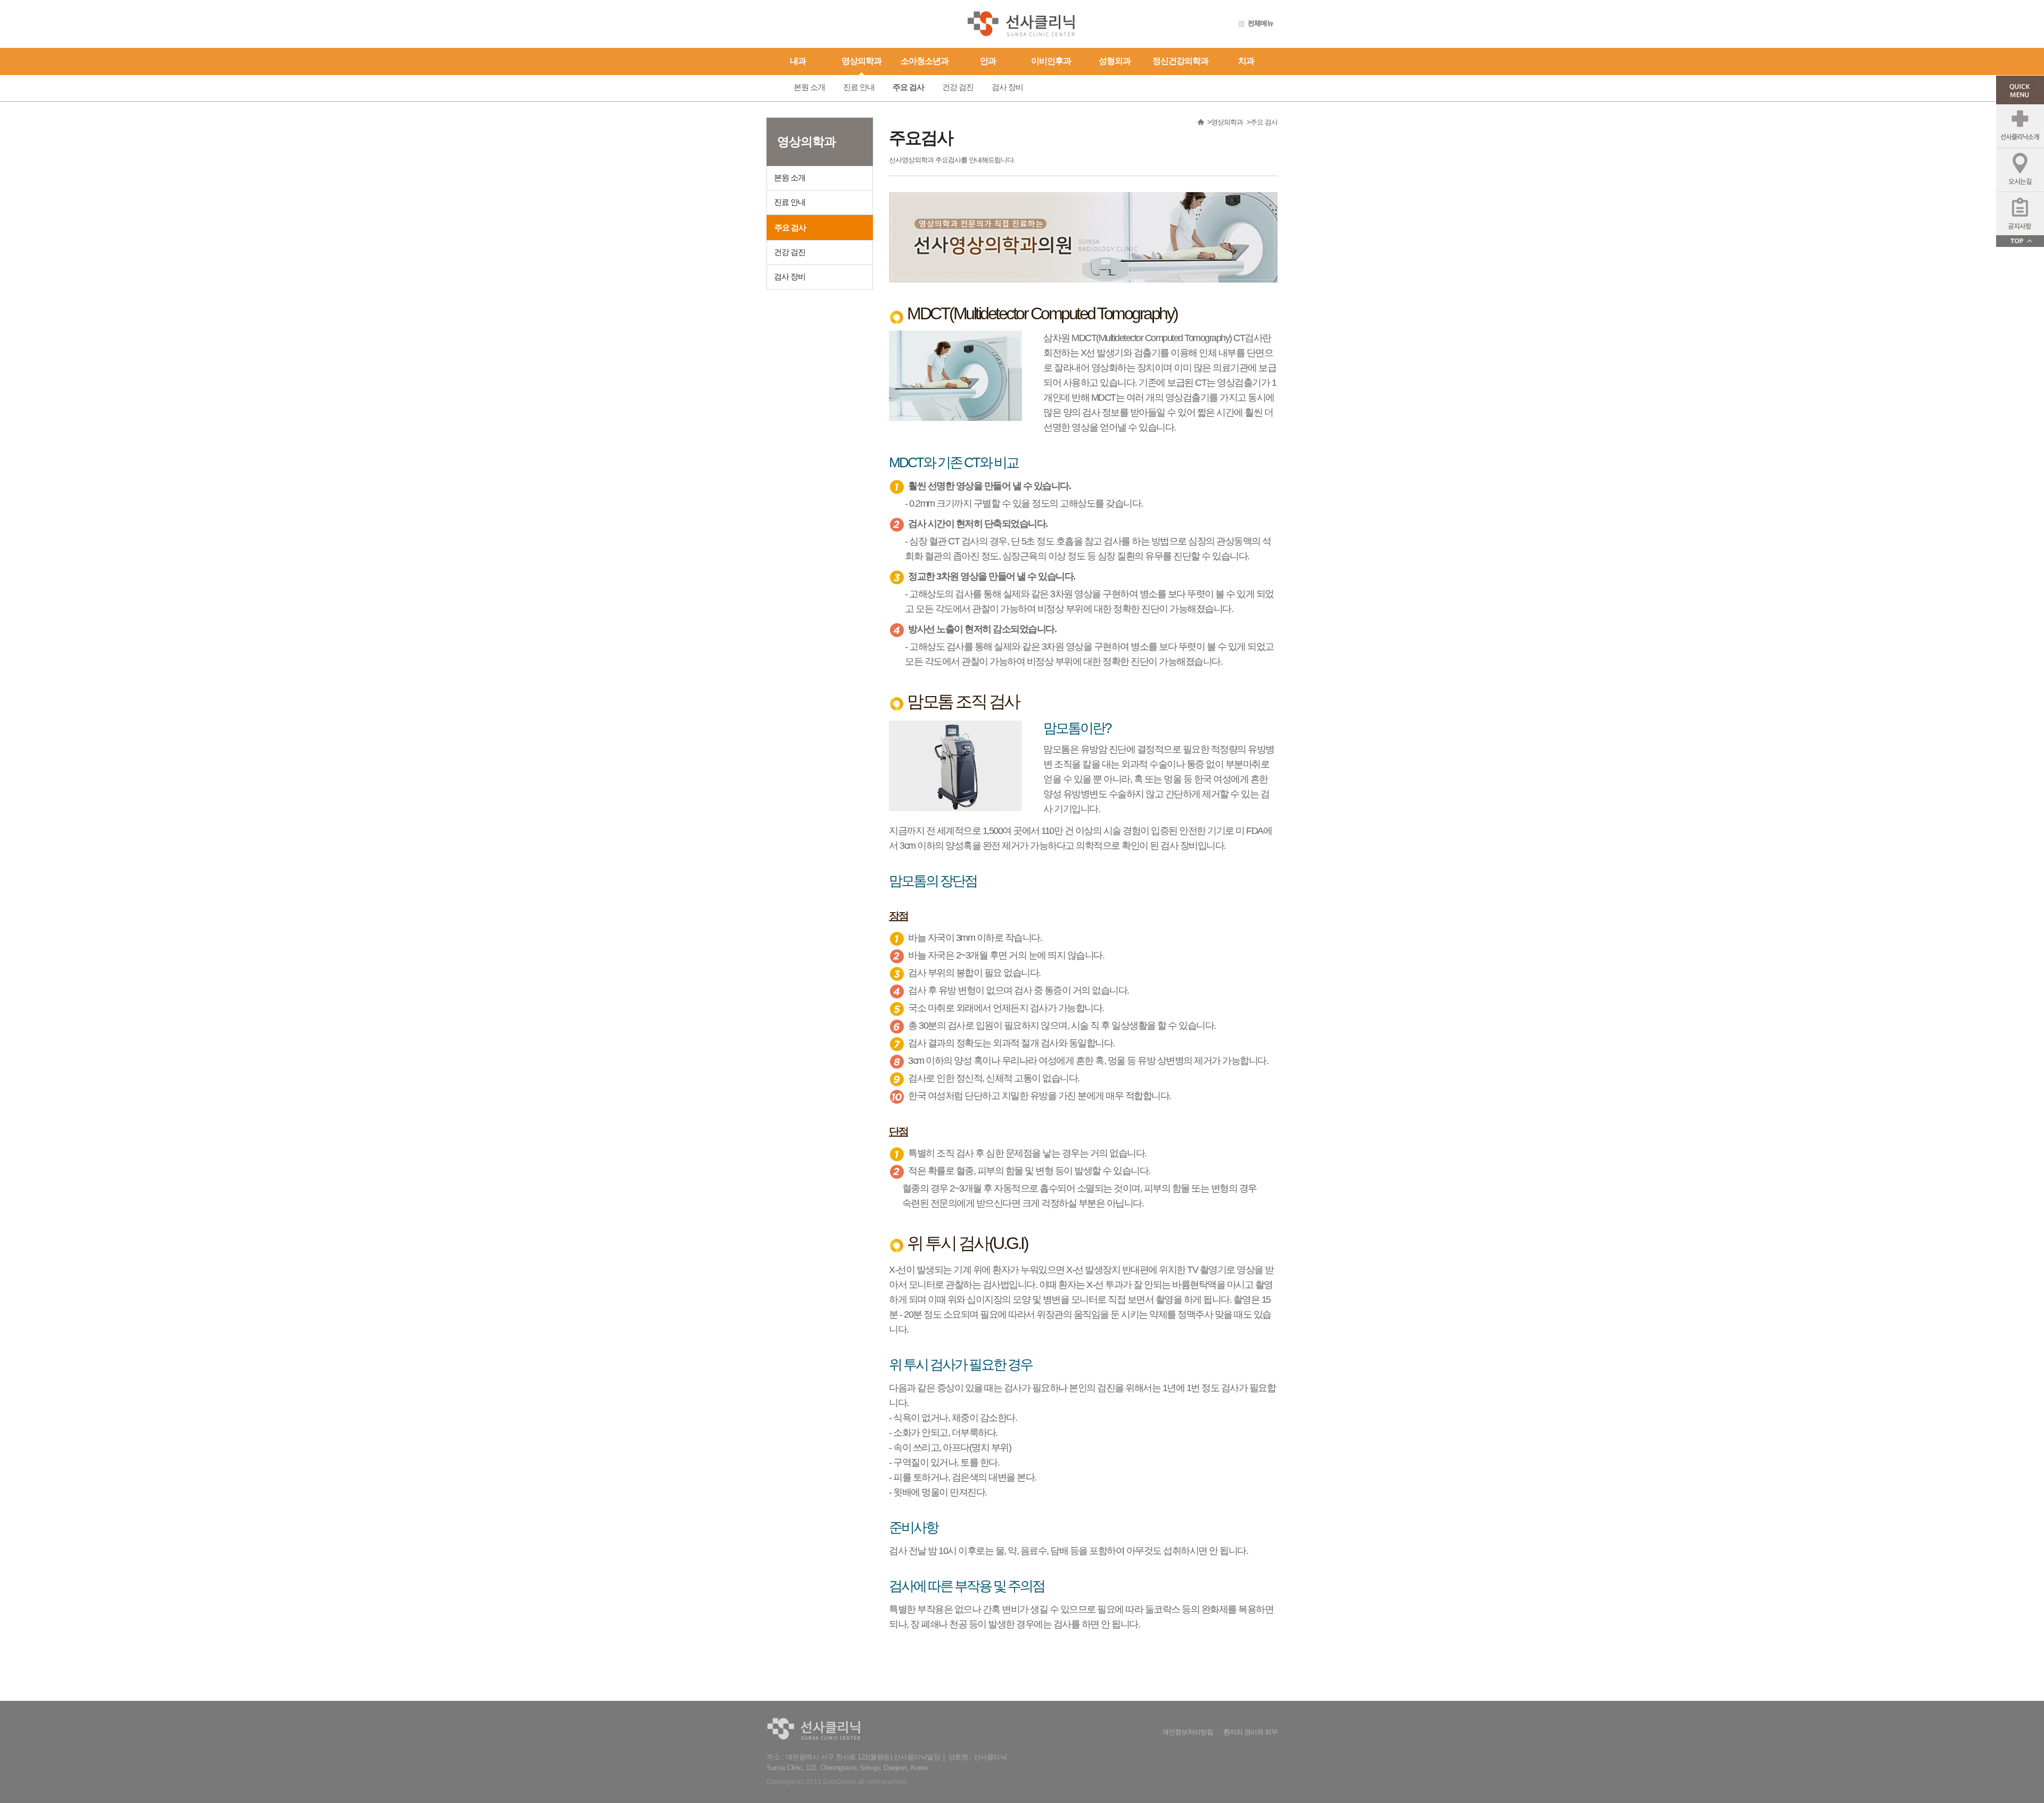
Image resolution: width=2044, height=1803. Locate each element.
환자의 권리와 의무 (1250, 1732)
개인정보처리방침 (1188, 1732)
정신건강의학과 (1180, 61)
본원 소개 (809, 87)
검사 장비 (1007, 87)
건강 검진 (958, 87)
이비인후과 (1051, 61)
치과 (1246, 61)
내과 (798, 61)
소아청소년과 (925, 61)
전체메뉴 (1260, 23)
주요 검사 (908, 87)
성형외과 (1115, 61)
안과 (988, 61)
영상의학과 (862, 61)
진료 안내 (859, 87)
